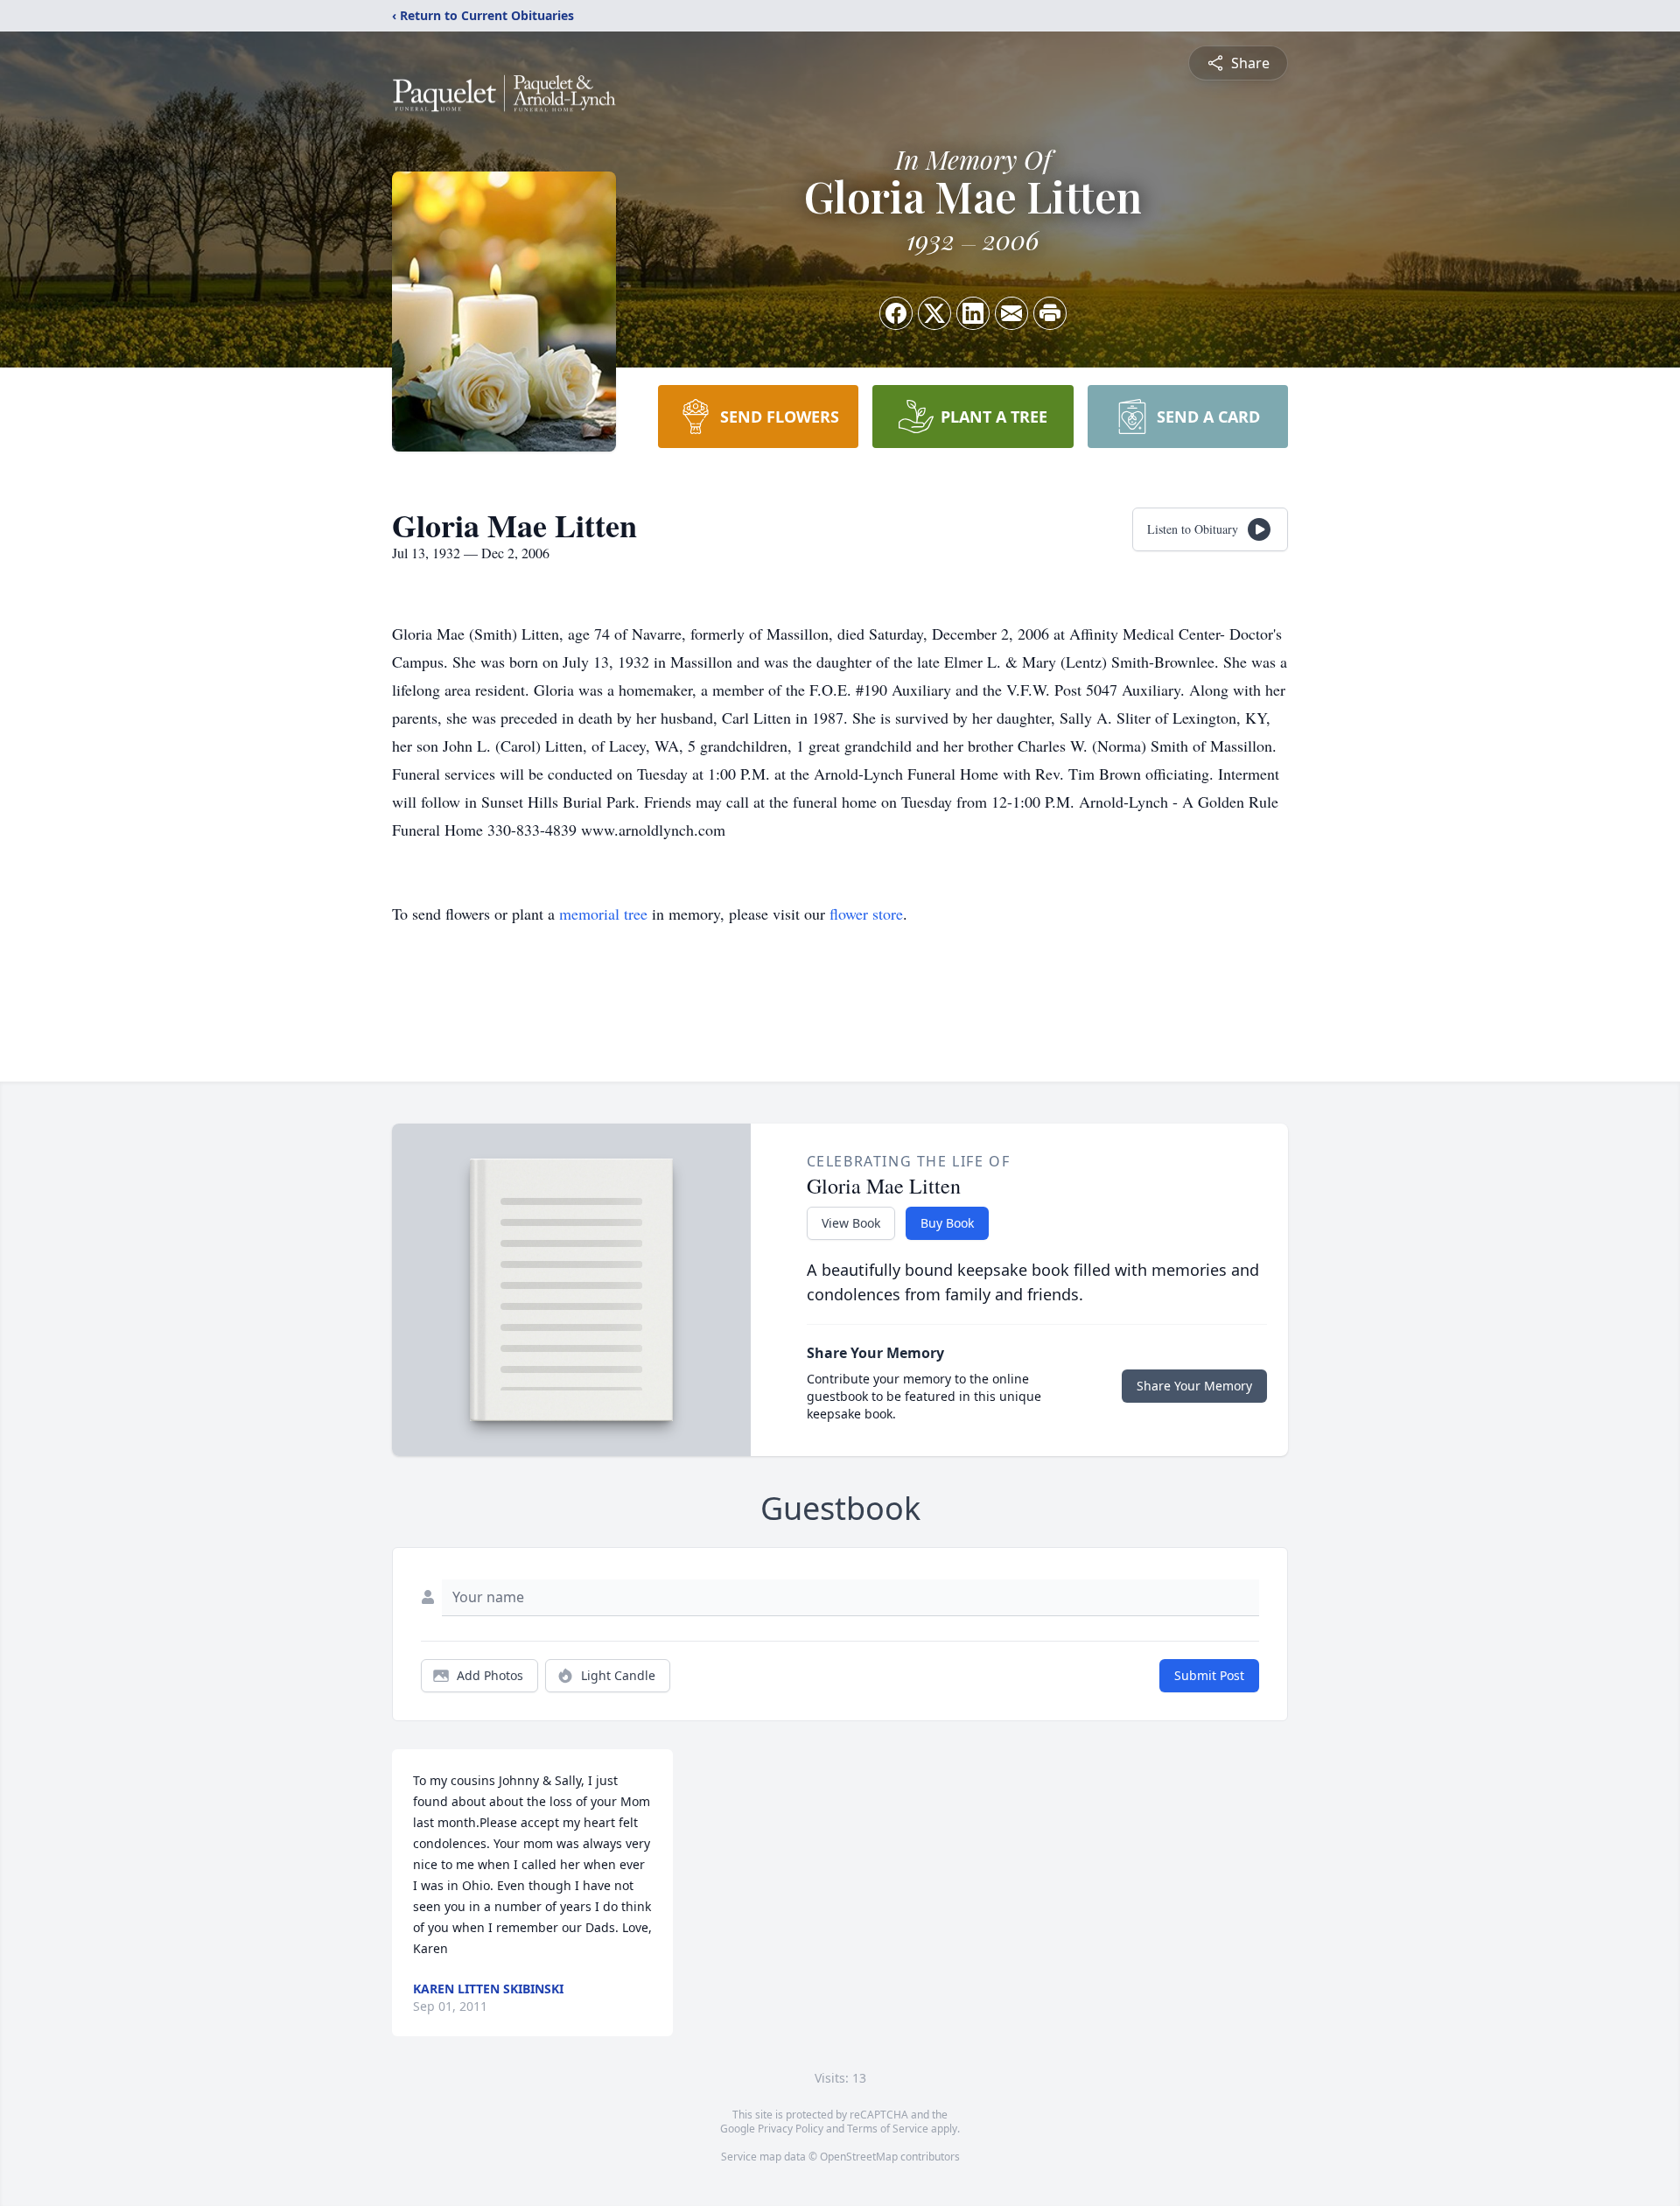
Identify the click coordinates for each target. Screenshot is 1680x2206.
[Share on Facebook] (896, 313)
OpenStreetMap (859, 2157)
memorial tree (603, 914)
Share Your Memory (1194, 1386)
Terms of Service (888, 2129)
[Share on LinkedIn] (973, 313)
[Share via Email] (1011, 313)
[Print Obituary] (1050, 313)
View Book (851, 1223)
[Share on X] (934, 313)
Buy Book (947, 1223)
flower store (866, 914)
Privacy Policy (791, 2129)
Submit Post (1209, 1675)
